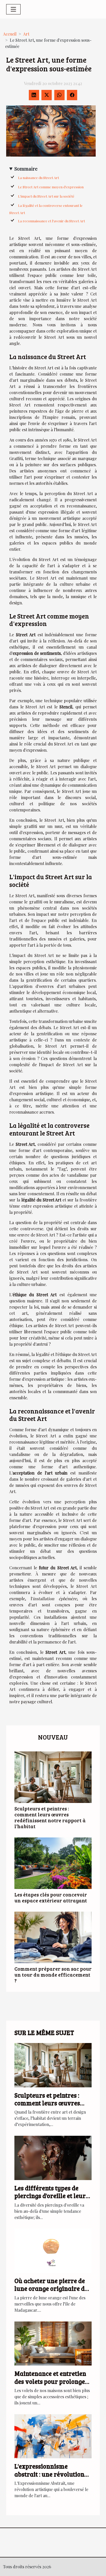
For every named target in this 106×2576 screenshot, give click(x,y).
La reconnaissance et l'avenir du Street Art (51, 221)
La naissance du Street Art (38, 178)
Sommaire (26, 168)
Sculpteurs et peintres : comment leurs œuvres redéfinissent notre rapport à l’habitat (50, 1817)
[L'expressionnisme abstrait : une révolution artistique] (53, 2436)
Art (26, 34)
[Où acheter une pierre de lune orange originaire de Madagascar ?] (53, 2250)
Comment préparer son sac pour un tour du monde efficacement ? (53, 1975)
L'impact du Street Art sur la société (46, 196)
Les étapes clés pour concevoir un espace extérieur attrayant (51, 1897)
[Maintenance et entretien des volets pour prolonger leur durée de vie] (53, 2343)
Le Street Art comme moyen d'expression (51, 187)
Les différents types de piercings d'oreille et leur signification (50, 2196)
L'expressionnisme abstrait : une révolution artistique (49, 2474)
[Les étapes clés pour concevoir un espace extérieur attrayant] (53, 1863)
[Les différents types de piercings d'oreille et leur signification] (53, 2157)
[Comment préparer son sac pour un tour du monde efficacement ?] (53, 1937)
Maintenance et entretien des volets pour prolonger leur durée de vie (51, 2381)
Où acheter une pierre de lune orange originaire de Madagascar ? (51, 2289)
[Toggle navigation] (13, 9)
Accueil (10, 34)
